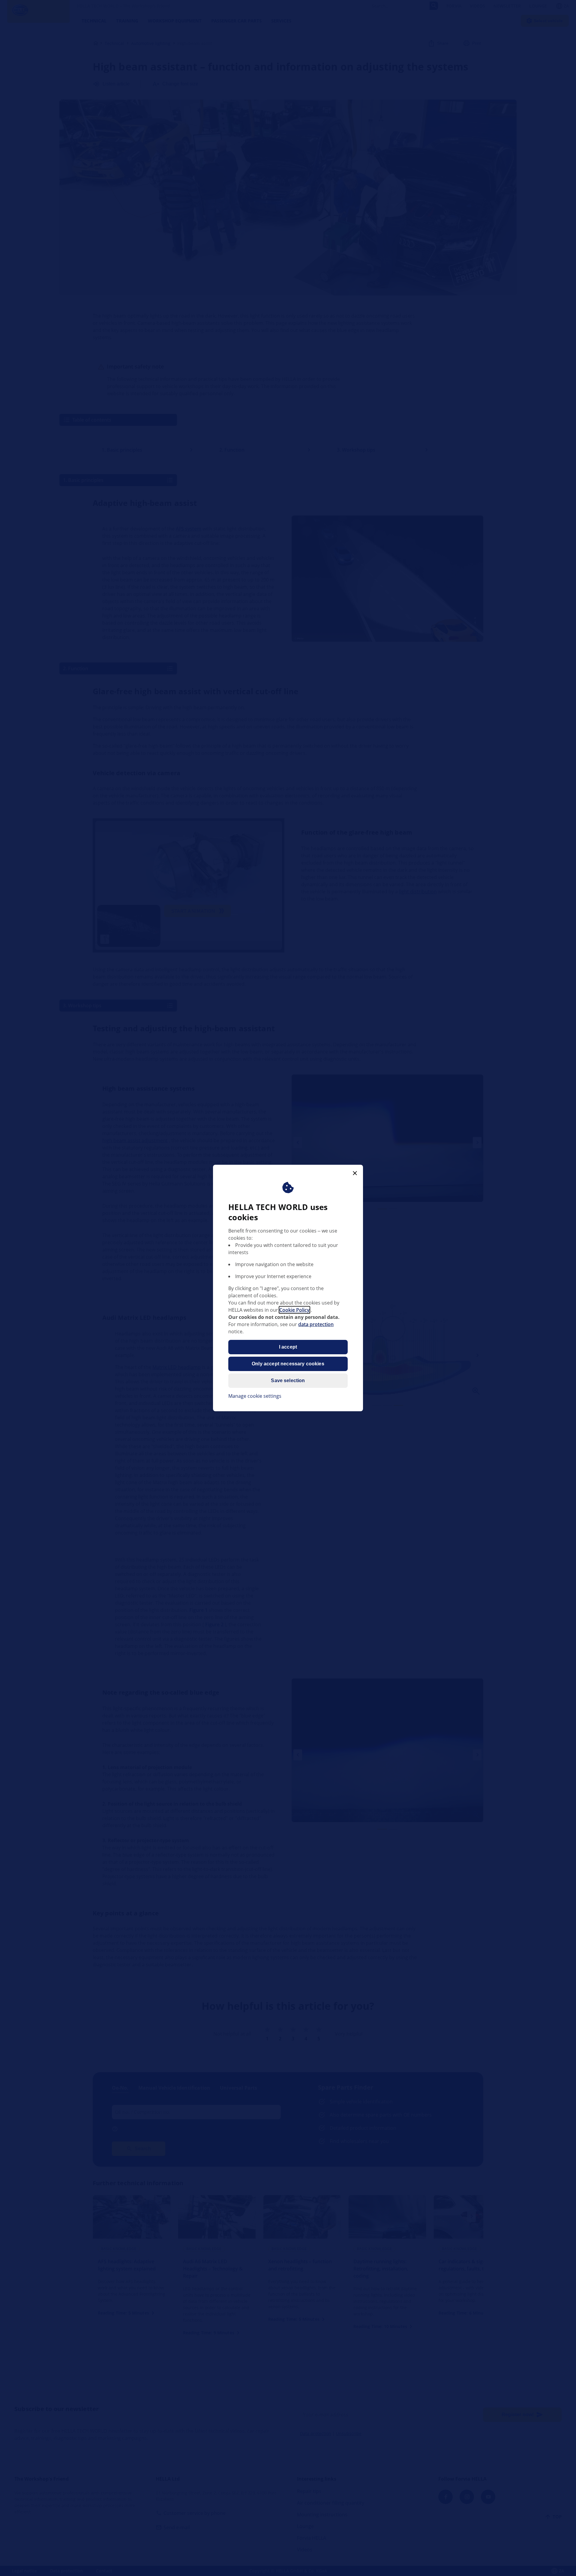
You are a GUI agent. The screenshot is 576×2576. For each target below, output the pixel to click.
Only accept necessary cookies (288, 1364)
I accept (288, 1347)
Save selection (288, 1381)
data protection (316, 1324)
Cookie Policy (294, 1310)
